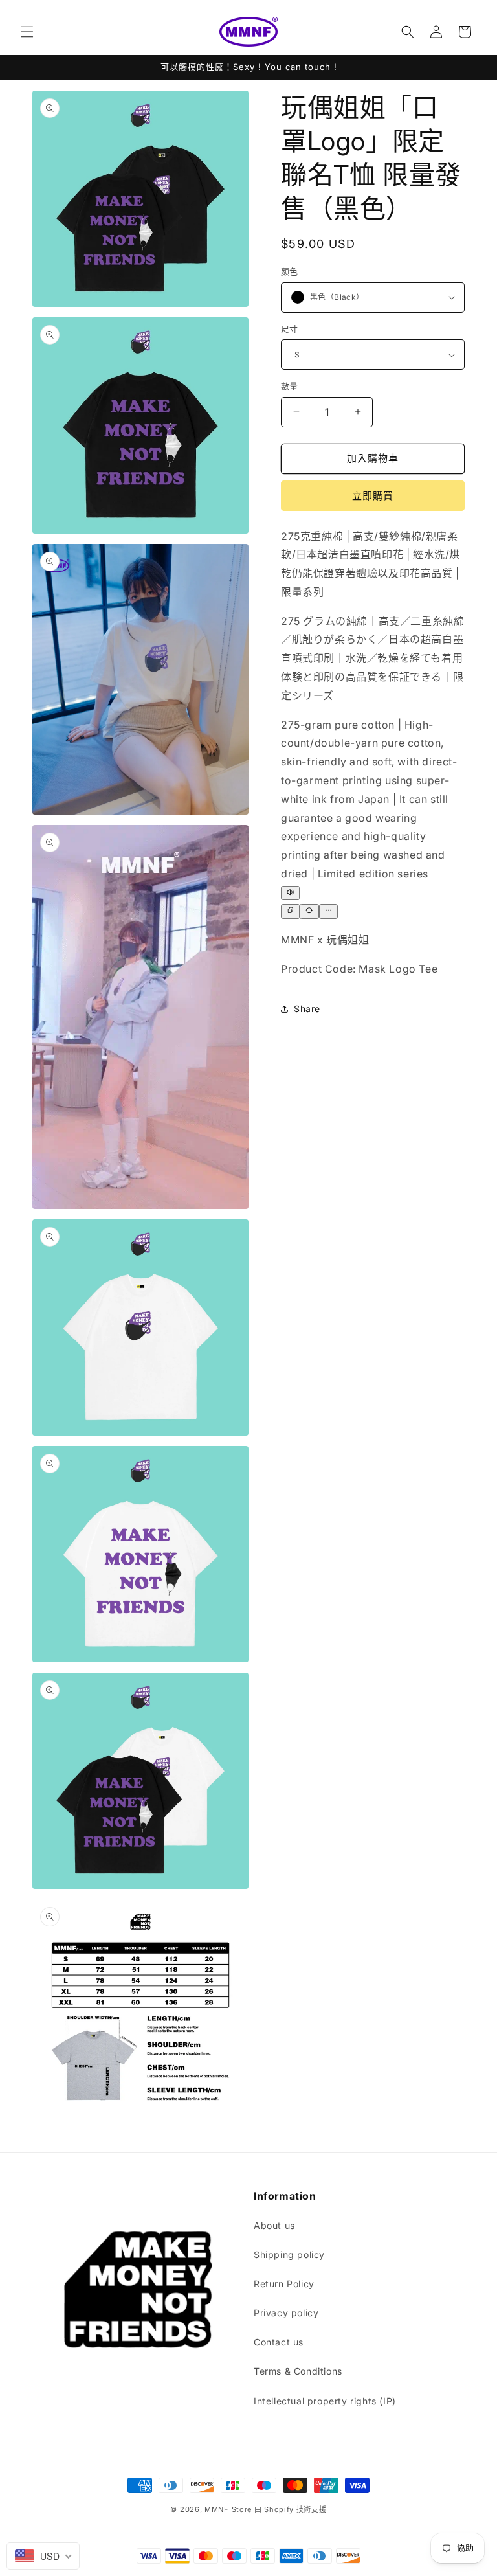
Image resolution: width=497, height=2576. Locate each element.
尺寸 (290, 329)
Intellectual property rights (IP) (325, 2401)
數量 (290, 386)
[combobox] (43, 2556)
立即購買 (373, 496)
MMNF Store (228, 2509)
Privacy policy (286, 2313)
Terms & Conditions (298, 2371)
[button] (27, 32)
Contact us (279, 2342)
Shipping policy (289, 2254)
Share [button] (307, 1009)
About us (274, 2225)
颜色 (290, 271)
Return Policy (284, 2284)
